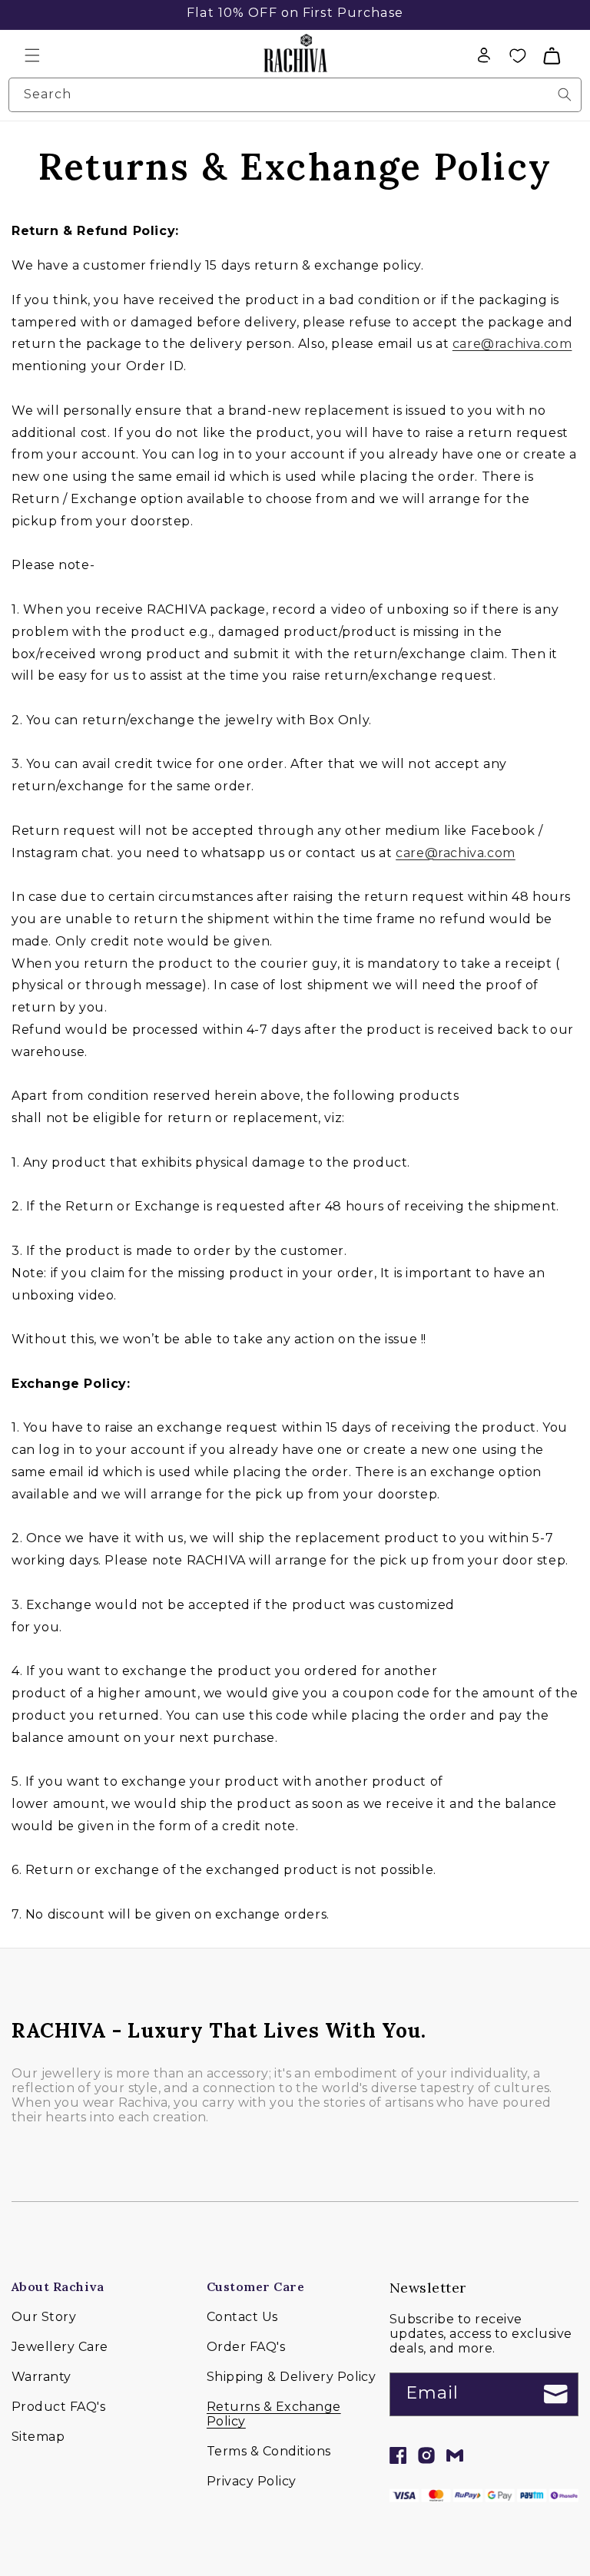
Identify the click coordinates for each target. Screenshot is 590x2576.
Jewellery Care (60, 2347)
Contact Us (242, 2317)
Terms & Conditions (269, 2451)
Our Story (44, 2317)
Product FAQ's (58, 2407)
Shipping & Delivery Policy (291, 2377)
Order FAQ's (246, 2347)
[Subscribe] (556, 2394)
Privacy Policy (252, 2481)
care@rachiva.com (512, 344)
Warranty (41, 2377)
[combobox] (295, 95)
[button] (32, 55)
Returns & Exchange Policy (274, 2414)
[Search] (565, 94)
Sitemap (38, 2437)
